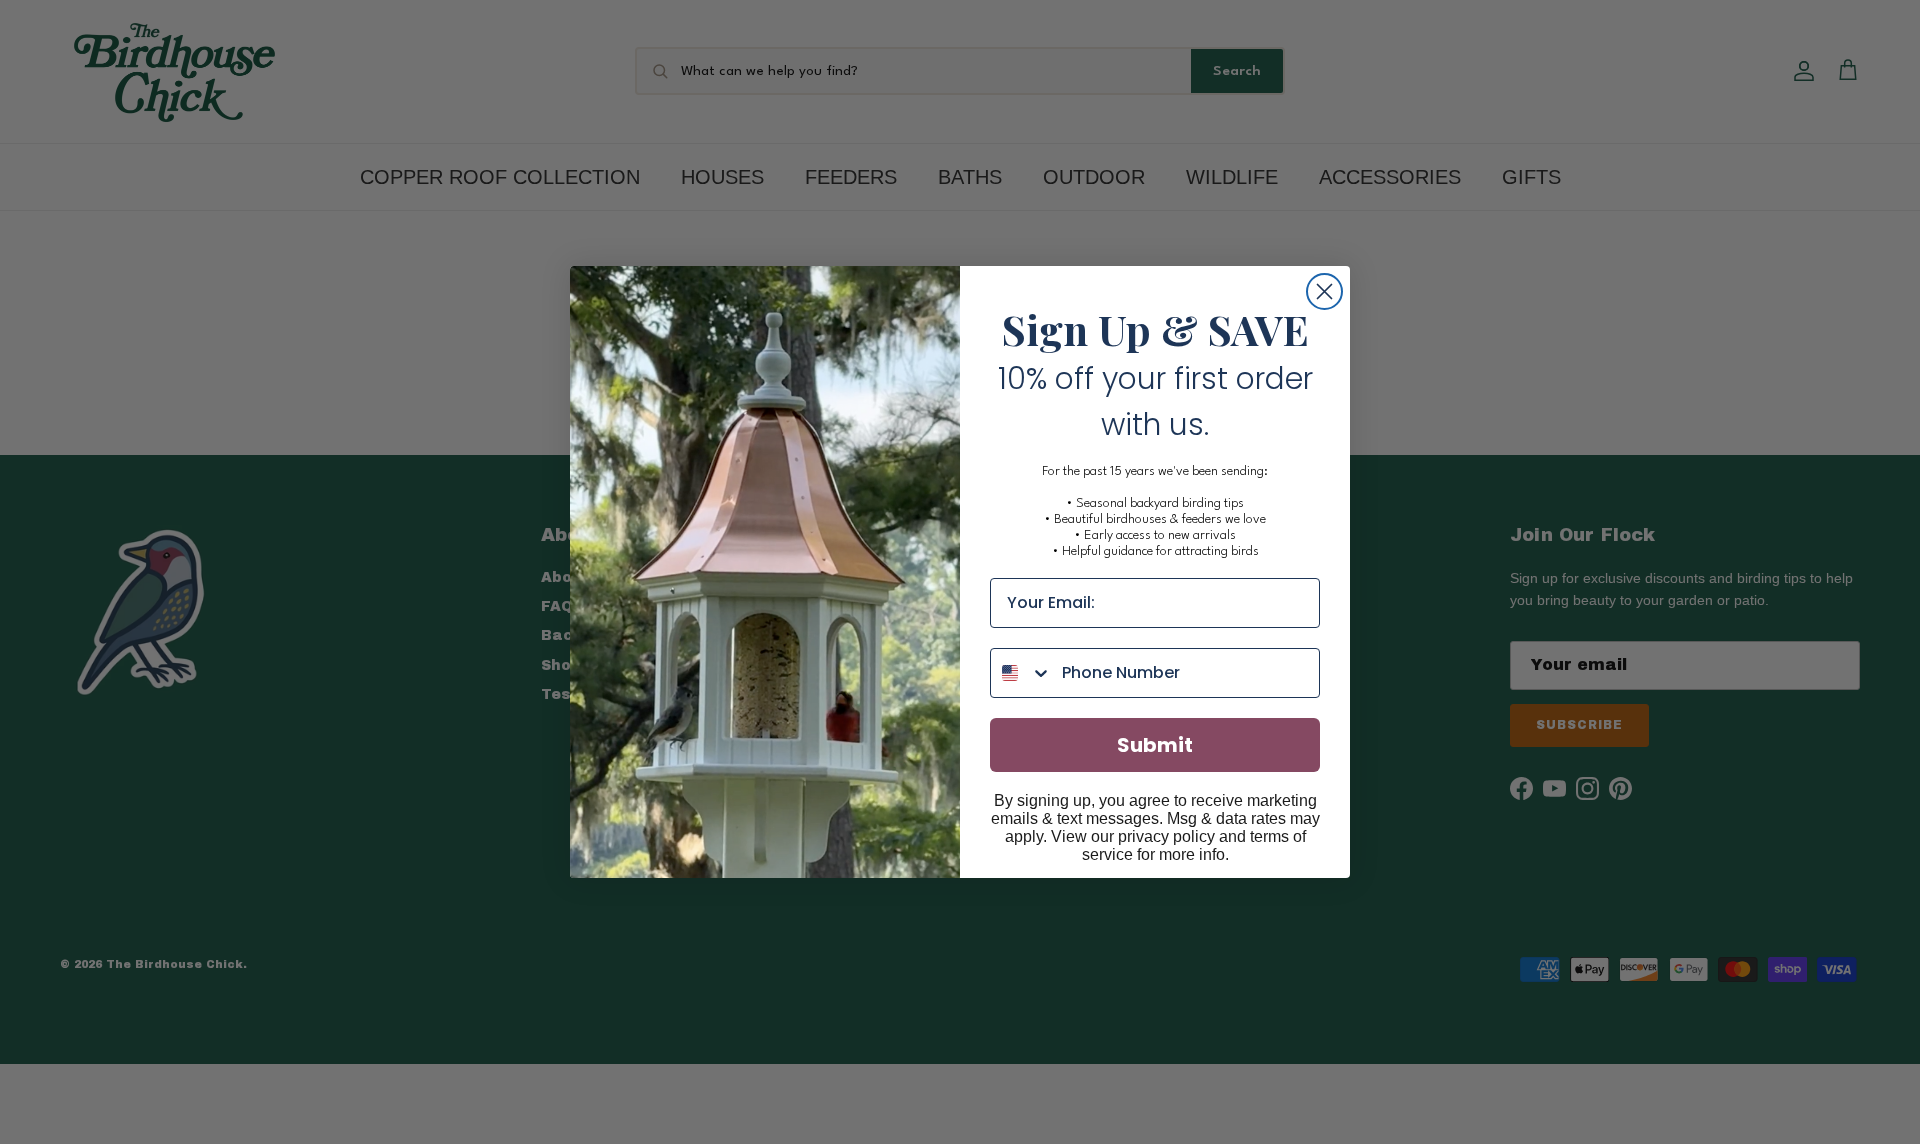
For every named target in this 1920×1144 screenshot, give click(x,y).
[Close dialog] (1324, 291)
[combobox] (1021, 673)
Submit (1155, 745)
